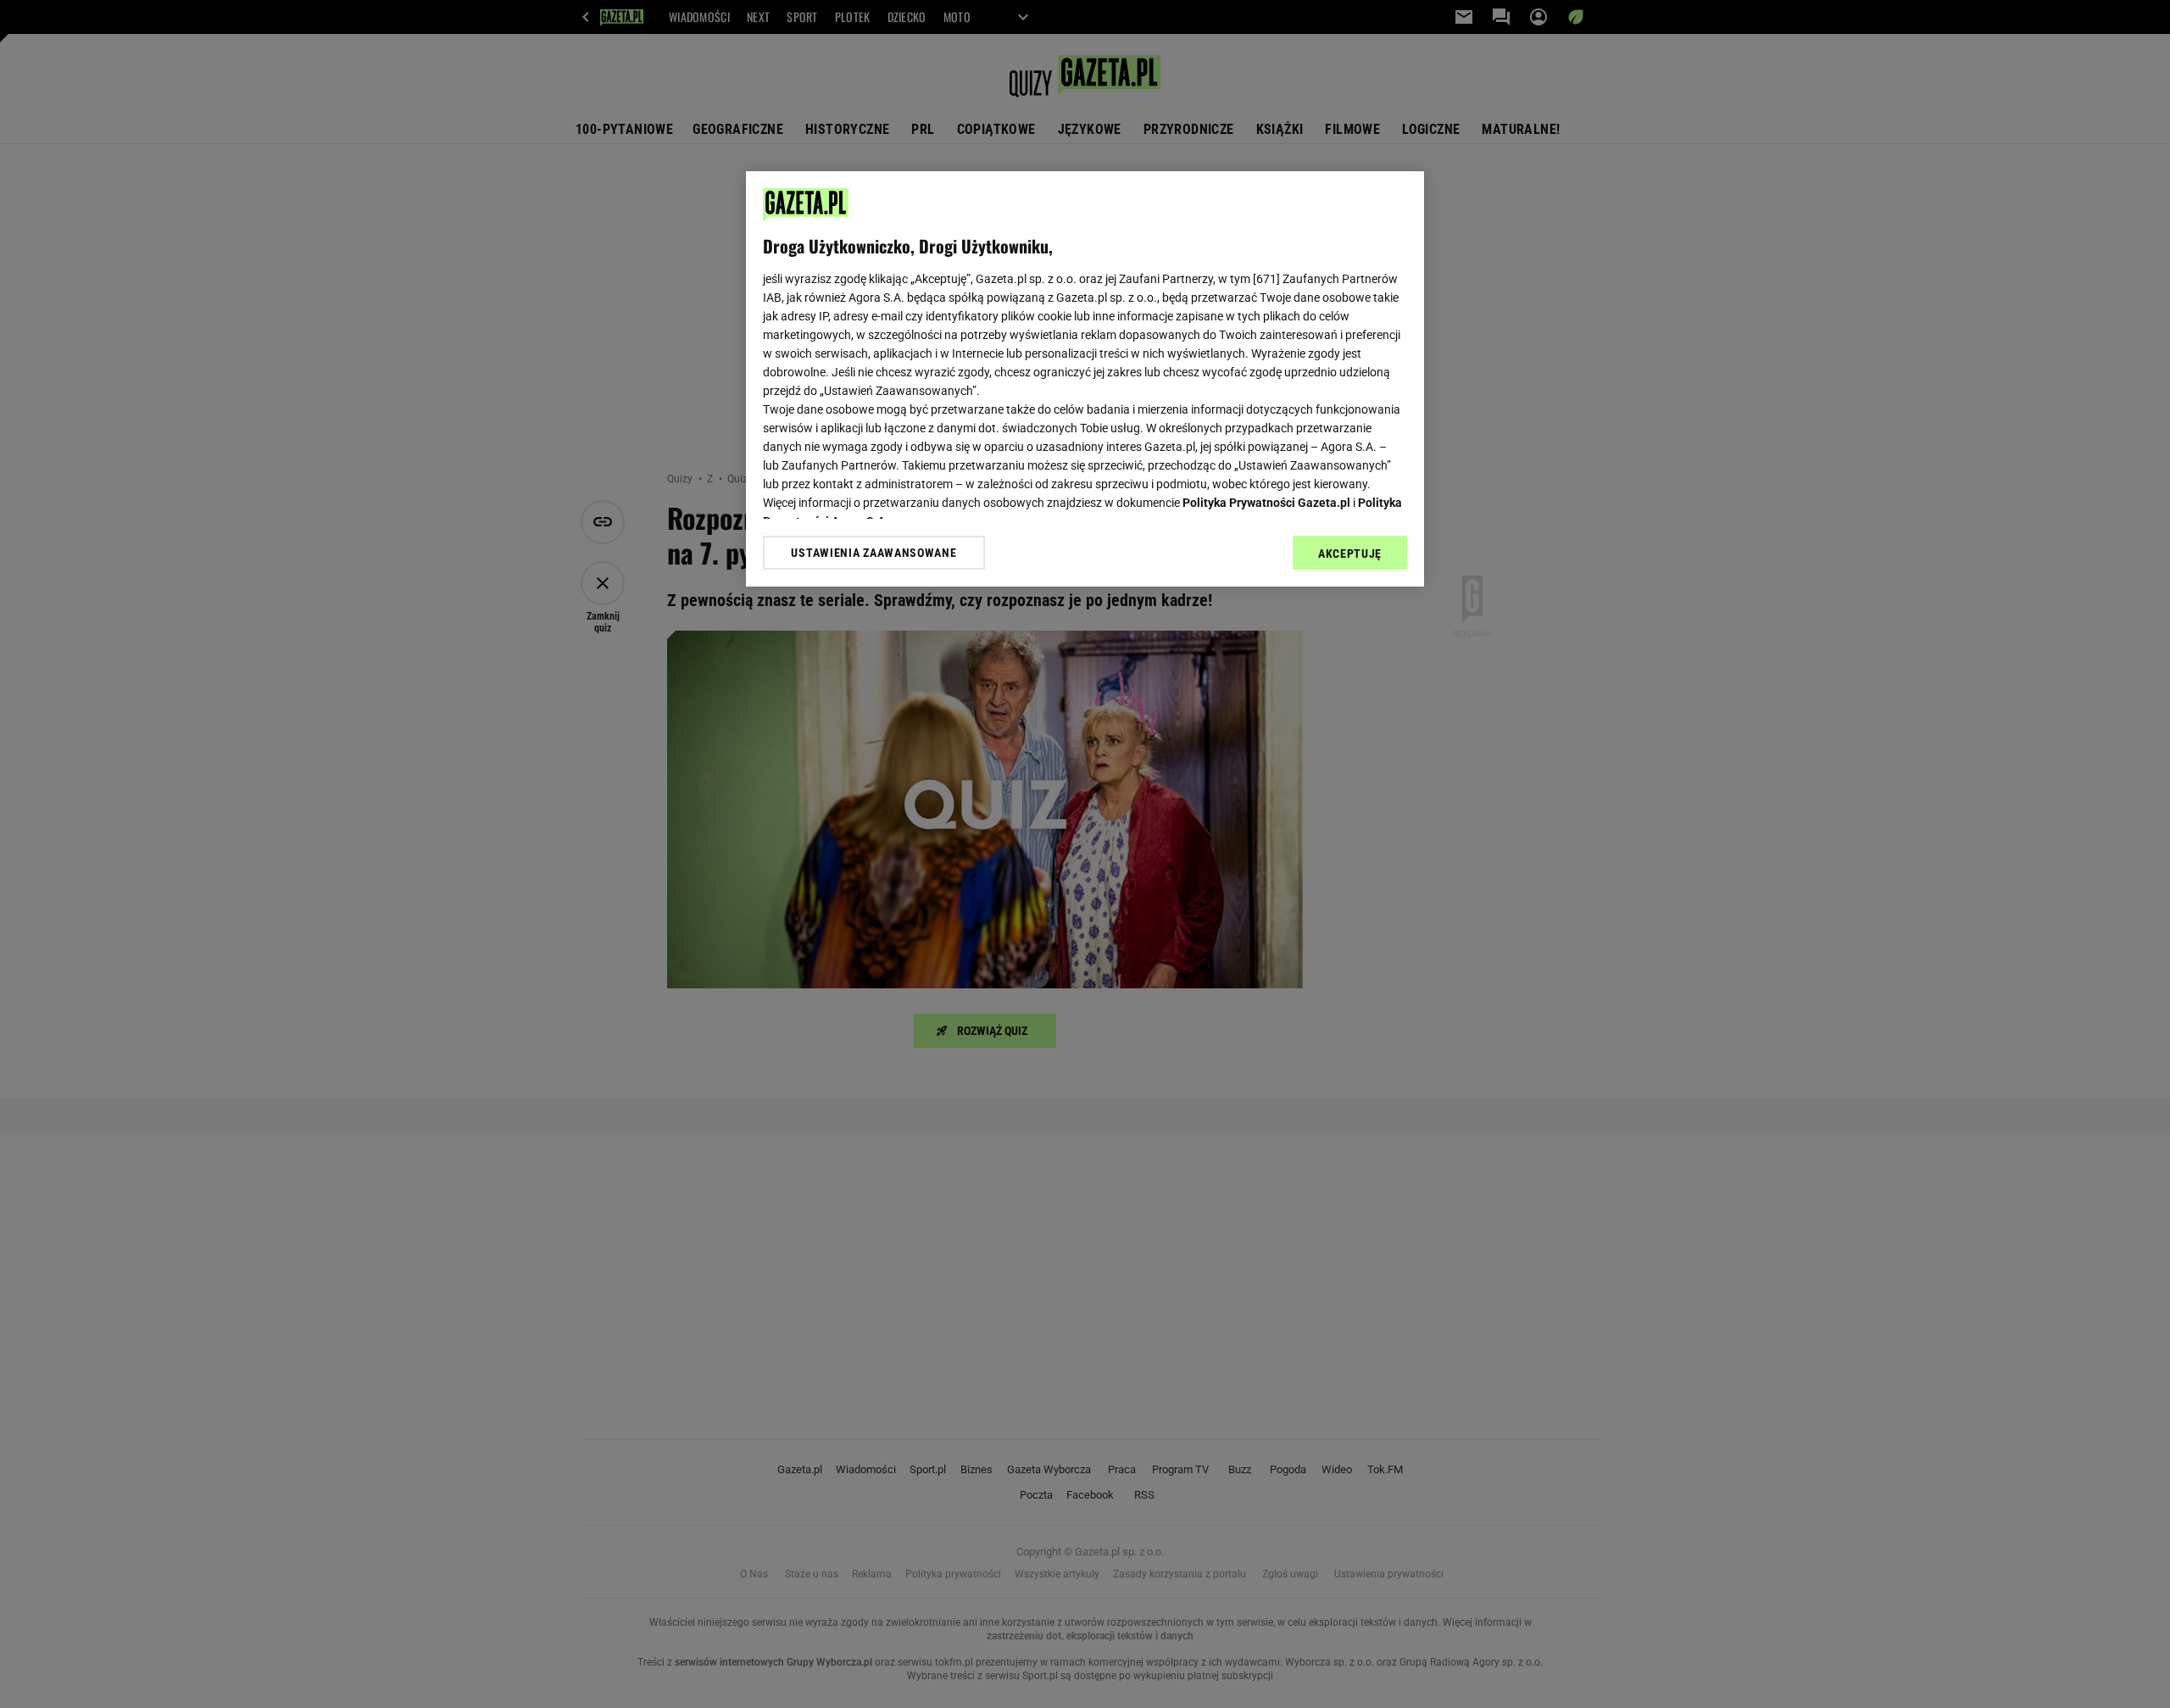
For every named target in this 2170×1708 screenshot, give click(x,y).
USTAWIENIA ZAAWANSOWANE (874, 552)
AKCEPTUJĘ (1350, 554)
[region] (1085, 379)
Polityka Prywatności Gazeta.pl (1266, 503)
